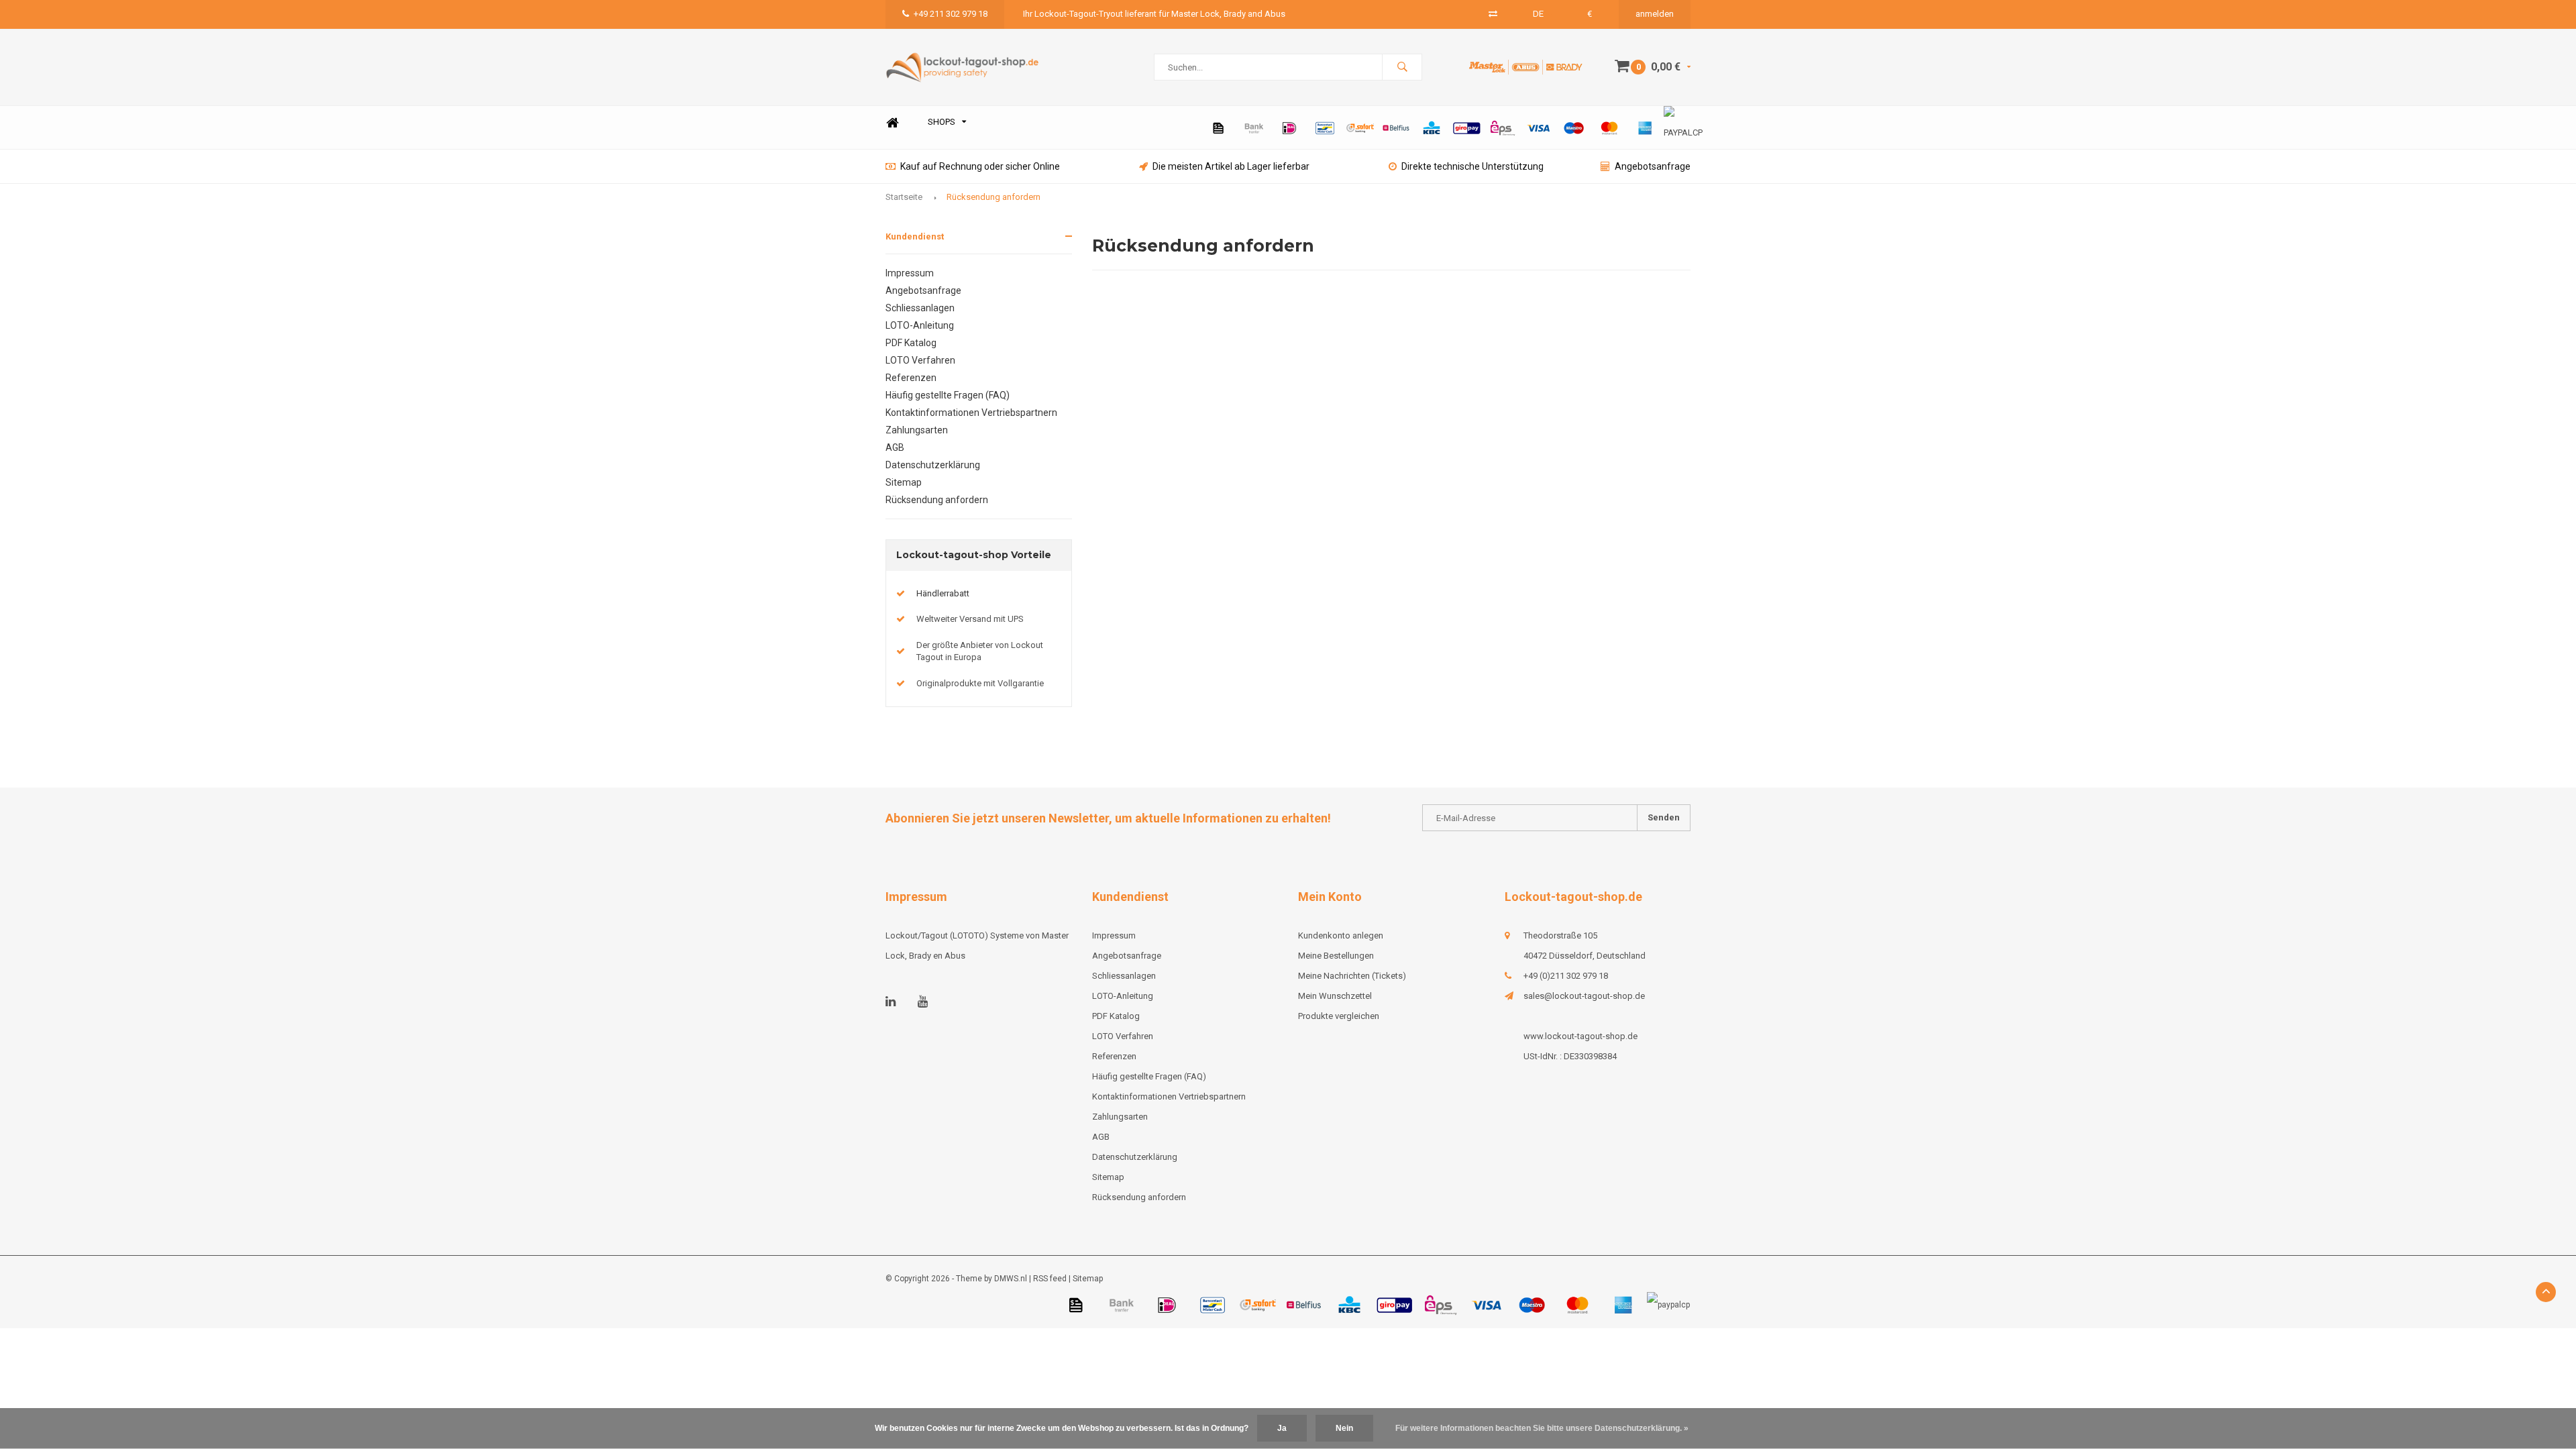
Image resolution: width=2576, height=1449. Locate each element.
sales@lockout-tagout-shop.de (1584, 996)
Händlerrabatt (943, 593)
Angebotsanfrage (1653, 166)
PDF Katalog (911, 343)
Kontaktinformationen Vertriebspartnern (971, 413)
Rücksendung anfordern (994, 197)
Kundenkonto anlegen (1341, 935)
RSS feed (1050, 1279)
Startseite (904, 197)
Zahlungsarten (917, 430)
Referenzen (911, 378)
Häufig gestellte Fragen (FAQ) (948, 395)
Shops (942, 122)
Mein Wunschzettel (1335, 996)
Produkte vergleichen (1339, 1016)
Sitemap (904, 482)
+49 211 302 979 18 (951, 14)
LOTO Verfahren (920, 360)
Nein (1344, 1428)
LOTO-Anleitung (920, 325)
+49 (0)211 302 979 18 (1566, 976)
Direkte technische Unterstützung (1472, 166)
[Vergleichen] (1493, 14)
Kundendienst (915, 236)
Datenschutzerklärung (933, 465)
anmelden (1655, 14)
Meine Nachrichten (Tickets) (1352, 976)
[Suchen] (1402, 67)
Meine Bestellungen (1336, 956)
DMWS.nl (1011, 1279)
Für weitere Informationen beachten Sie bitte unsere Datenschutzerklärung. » (1542, 1428)
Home (892, 122)
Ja (1282, 1428)
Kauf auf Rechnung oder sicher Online (980, 166)
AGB (895, 447)
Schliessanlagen (920, 308)
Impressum (910, 273)
